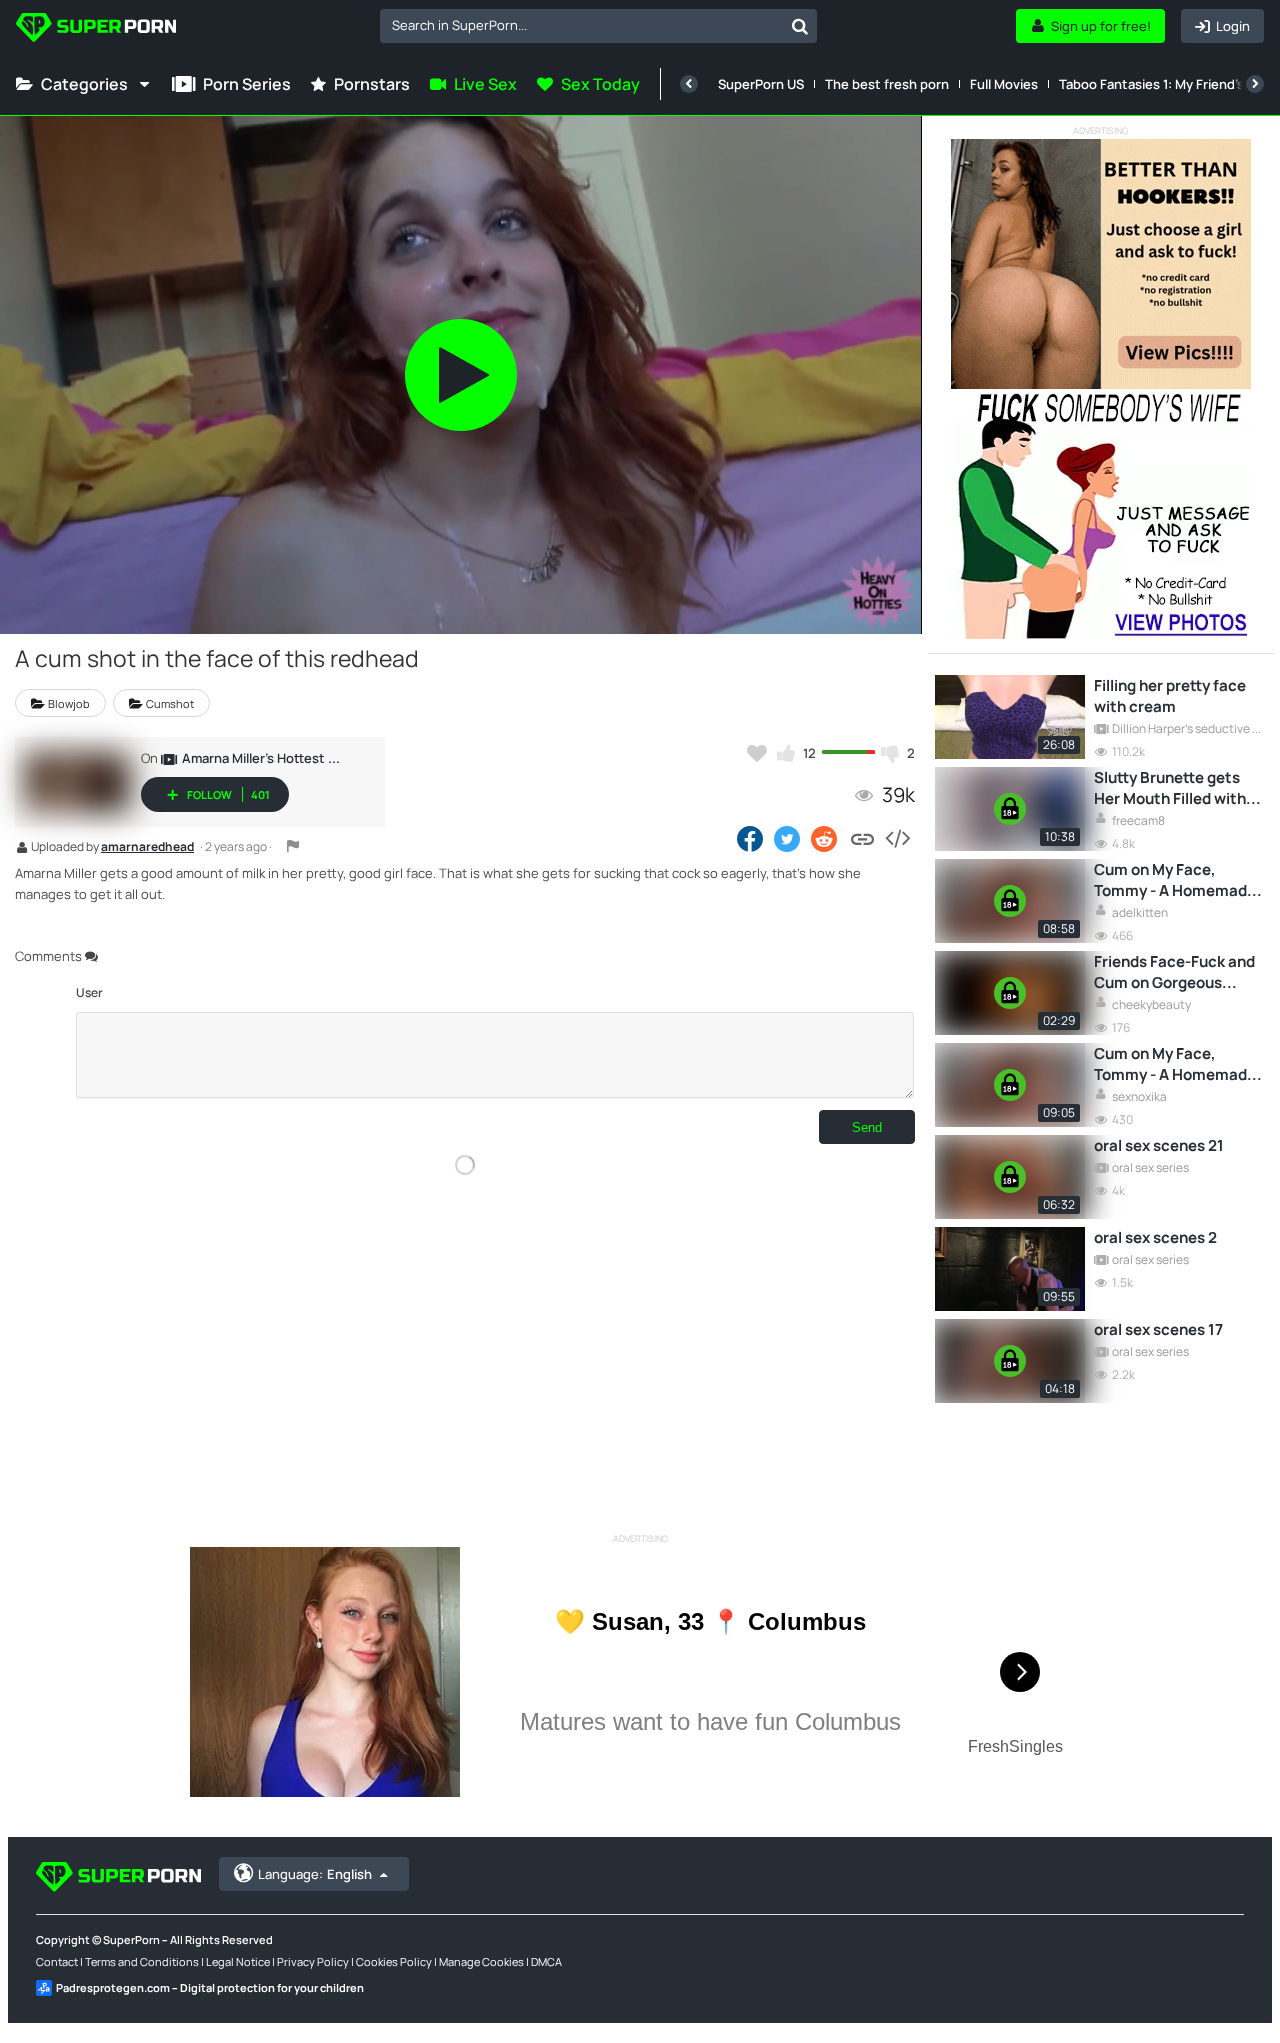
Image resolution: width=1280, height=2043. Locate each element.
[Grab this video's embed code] (897, 838)
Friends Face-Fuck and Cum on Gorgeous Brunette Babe (1174, 972)
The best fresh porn (887, 84)
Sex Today (600, 84)
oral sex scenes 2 (1155, 1237)
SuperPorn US (761, 84)
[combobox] (598, 26)
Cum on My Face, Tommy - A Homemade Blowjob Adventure (1175, 880)
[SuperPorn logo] (96, 29)
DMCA (546, 1961)
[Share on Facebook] (750, 838)
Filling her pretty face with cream (1170, 696)
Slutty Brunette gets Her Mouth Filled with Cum (1170, 788)
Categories (84, 84)
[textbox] (581, 25)
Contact (57, 1961)
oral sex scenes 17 (1158, 1329)
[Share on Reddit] (825, 838)
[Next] (1255, 84)
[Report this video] (293, 846)
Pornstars (372, 84)
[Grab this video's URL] (862, 838)
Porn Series (247, 84)
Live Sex (485, 84)
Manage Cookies (481, 1961)
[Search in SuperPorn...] (800, 26)
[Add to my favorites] (757, 753)
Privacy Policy (313, 1961)
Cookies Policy (394, 1961)
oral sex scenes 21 (1159, 1145)
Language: (315, 1874)
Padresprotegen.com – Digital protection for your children (210, 1987)
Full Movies (1004, 84)
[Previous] (689, 84)
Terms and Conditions (142, 1961)
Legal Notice (238, 1961)
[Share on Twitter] (787, 838)
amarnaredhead (147, 848)
